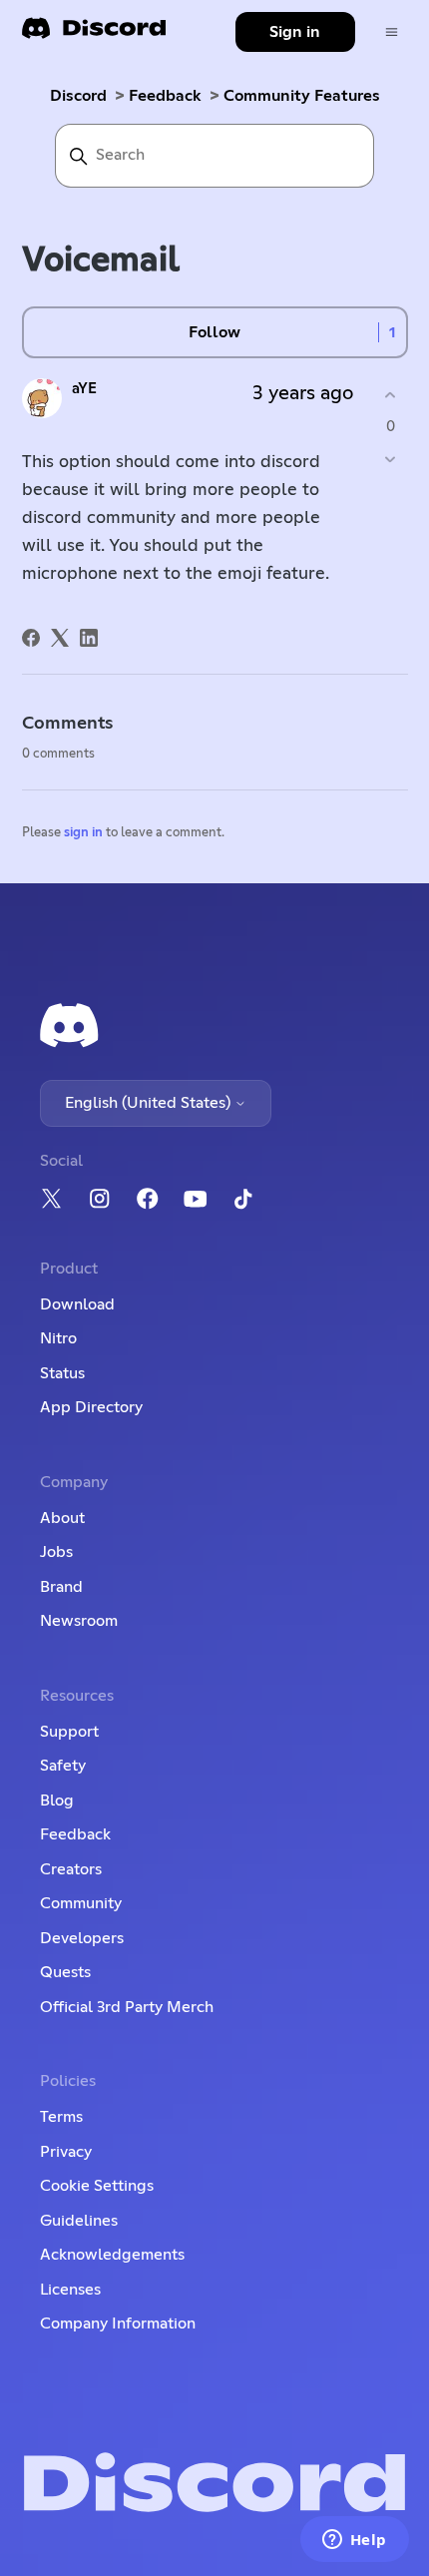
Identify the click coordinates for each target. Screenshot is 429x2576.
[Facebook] (31, 638)
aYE (84, 389)
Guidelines (79, 2221)
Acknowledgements (112, 2255)
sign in (83, 833)
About (62, 1518)
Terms (61, 2117)
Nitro (58, 1338)
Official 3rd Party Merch (127, 2007)
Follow (214, 332)
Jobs (56, 1552)
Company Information (118, 2323)
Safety (63, 1766)
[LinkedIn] (89, 638)
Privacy (66, 2152)
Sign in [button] (295, 32)
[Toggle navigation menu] (392, 32)
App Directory (91, 1407)
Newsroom (79, 1621)
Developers (82, 1938)
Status (62, 1373)
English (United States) (150, 1103)
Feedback (165, 96)
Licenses (70, 2290)
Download (77, 1304)
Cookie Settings (97, 2186)
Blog (57, 1801)
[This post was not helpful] (391, 459)
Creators (71, 1869)
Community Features (302, 96)
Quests (65, 1972)
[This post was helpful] (391, 396)
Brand (61, 1587)
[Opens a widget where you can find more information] (354, 2541)
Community (81, 1903)
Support (69, 1732)
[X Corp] (60, 638)
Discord (78, 96)
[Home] (94, 34)
